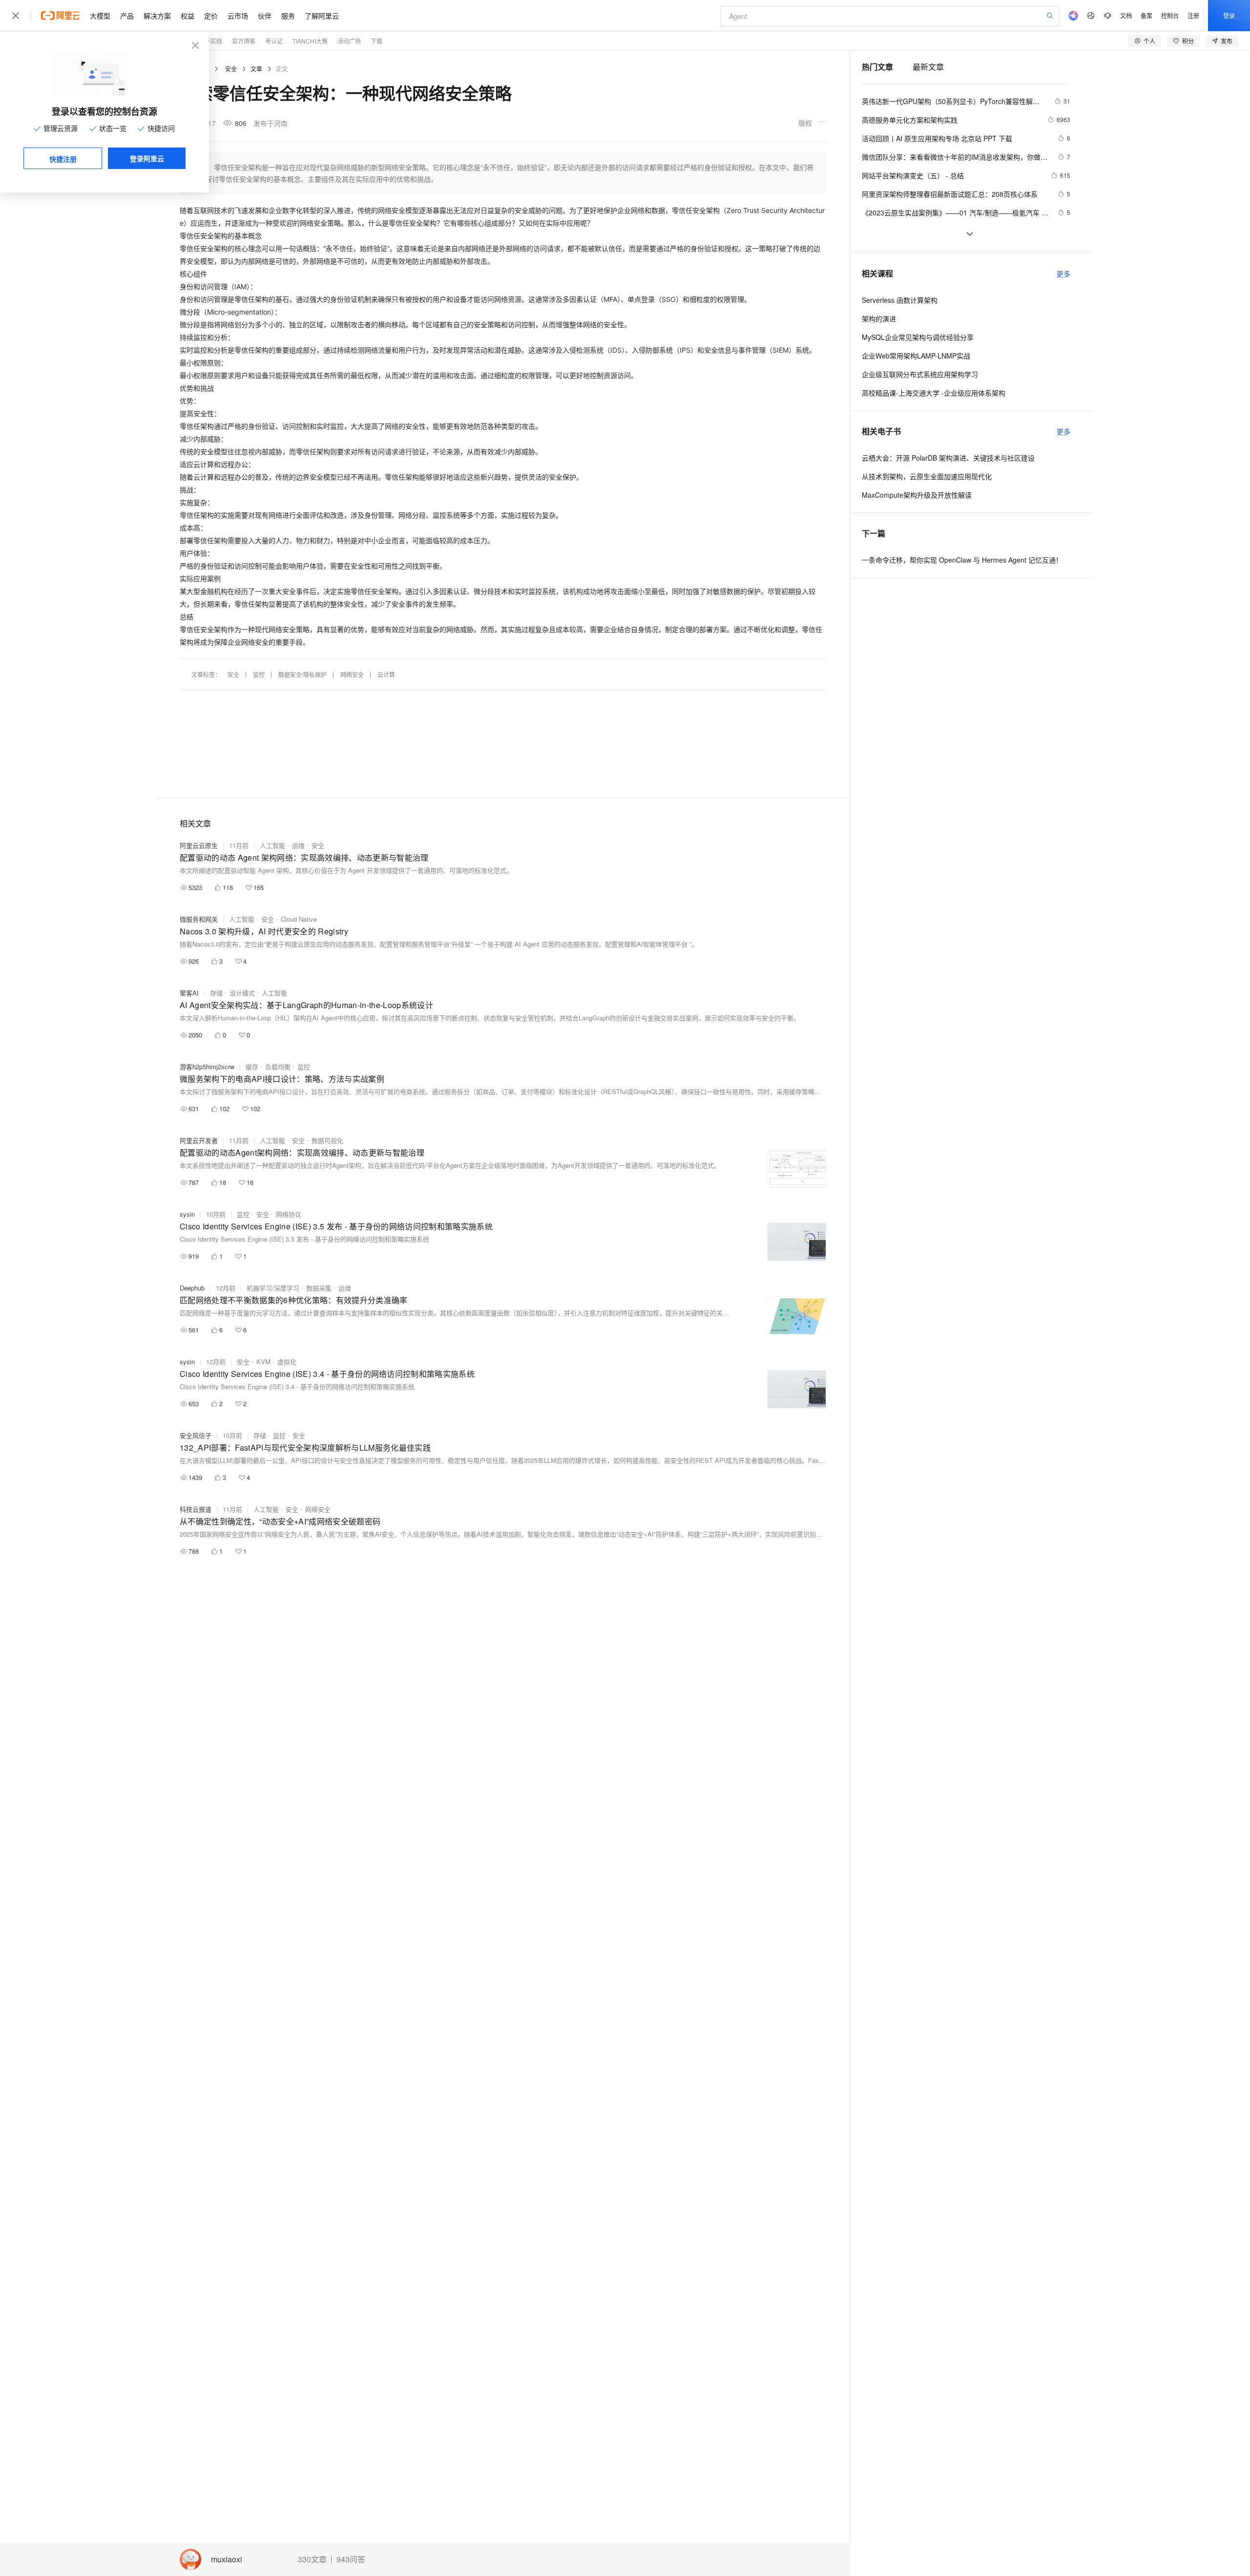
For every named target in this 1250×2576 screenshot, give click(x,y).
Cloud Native (299, 919)
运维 (298, 845)
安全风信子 (196, 1435)
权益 (187, 16)
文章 (256, 69)
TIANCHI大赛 (310, 41)
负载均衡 (278, 1066)
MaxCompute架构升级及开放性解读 (917, 495)
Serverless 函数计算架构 (900, 300)
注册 (1193, 15)
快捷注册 (63, 159)
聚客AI (189, 993)
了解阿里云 (322, 16)
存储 (216, 993)
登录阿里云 (147, 158)
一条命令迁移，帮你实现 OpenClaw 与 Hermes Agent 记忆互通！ (962, 560)
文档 (1126, 15)
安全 (231, 69)
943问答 (351, 2559)
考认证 (274, 41)
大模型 (100, 16)
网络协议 (289, 1214)
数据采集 (319, 1288)
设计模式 (242, 993)
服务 (288, 16)
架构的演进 (879, 318)
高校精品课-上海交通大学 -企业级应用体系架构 (934, 393)
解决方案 (157, 16)
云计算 (386, 674)
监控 (259, 674)
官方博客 (244, 41)
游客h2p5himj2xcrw (207, 1066)
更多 (1063, 274)
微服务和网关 (199, 919)
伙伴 (265, 16)
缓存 (252, 1066)
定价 (211, 16)
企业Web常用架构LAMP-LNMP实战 (916, 356)
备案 (1146, 15)
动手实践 (210, 41)
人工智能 (272, 845)
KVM (263, 1362)
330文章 (312, 2559)
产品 (127, 16)
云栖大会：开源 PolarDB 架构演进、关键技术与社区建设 (948, 458)
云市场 (238, 16)
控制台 (1170, 15)
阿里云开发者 (199, 1140)
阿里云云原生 (199, 845)
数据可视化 (327, 1140)
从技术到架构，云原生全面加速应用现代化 (927, 476)
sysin (187, 1214)
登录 (1229, 15)
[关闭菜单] (16, 16)
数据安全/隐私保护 (302, 674)
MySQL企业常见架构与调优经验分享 (918, 337)
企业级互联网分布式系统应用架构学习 (920, 374)
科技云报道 (196, 1509)
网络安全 (352, 674)
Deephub (192, 1288)
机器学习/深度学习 (273, 1288)
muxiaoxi (227, 2560)
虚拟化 (287, 1362)
